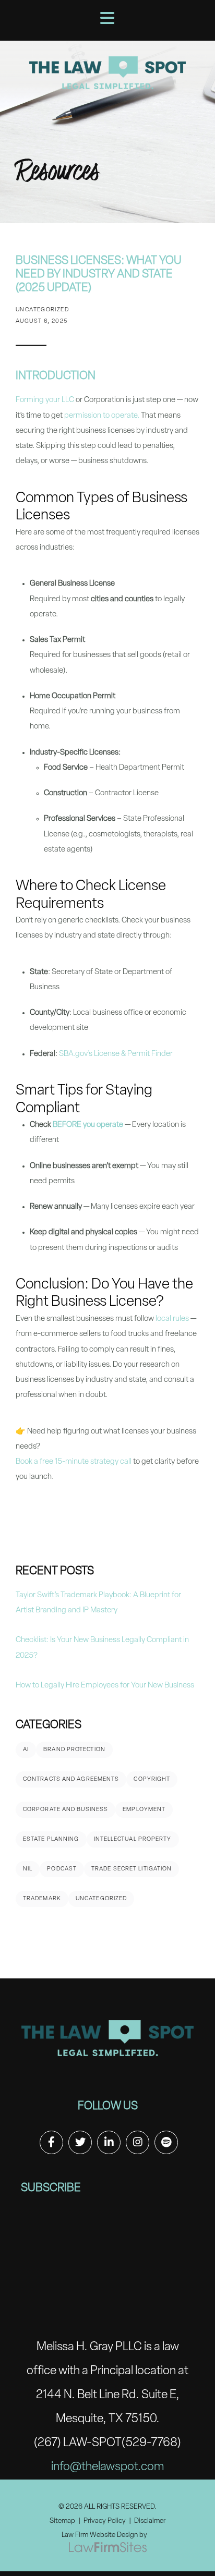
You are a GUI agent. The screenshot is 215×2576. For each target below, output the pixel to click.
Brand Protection (74, 1750)
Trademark (42, 1899)
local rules (172, 1319)
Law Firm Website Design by (104, 2535)
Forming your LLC (45, 400)
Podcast (62, 1869)
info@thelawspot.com (107, 2467)
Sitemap (62, 2521)
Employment (144, 1810)
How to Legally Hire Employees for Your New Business (105, 1686)
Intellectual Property (133, 1839)
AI (26, 1750)
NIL (28, 1869)
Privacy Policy (105, 2521)
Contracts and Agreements (71, 1779)
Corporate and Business (65, 1810)
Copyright (152, 1779)
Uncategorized (101, 1899)
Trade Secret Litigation (132, 1869)
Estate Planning (51, 1839)
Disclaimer (150, 2521)
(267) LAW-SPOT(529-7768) (107, 2443)
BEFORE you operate (88, 1125)
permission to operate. (102, 416)
